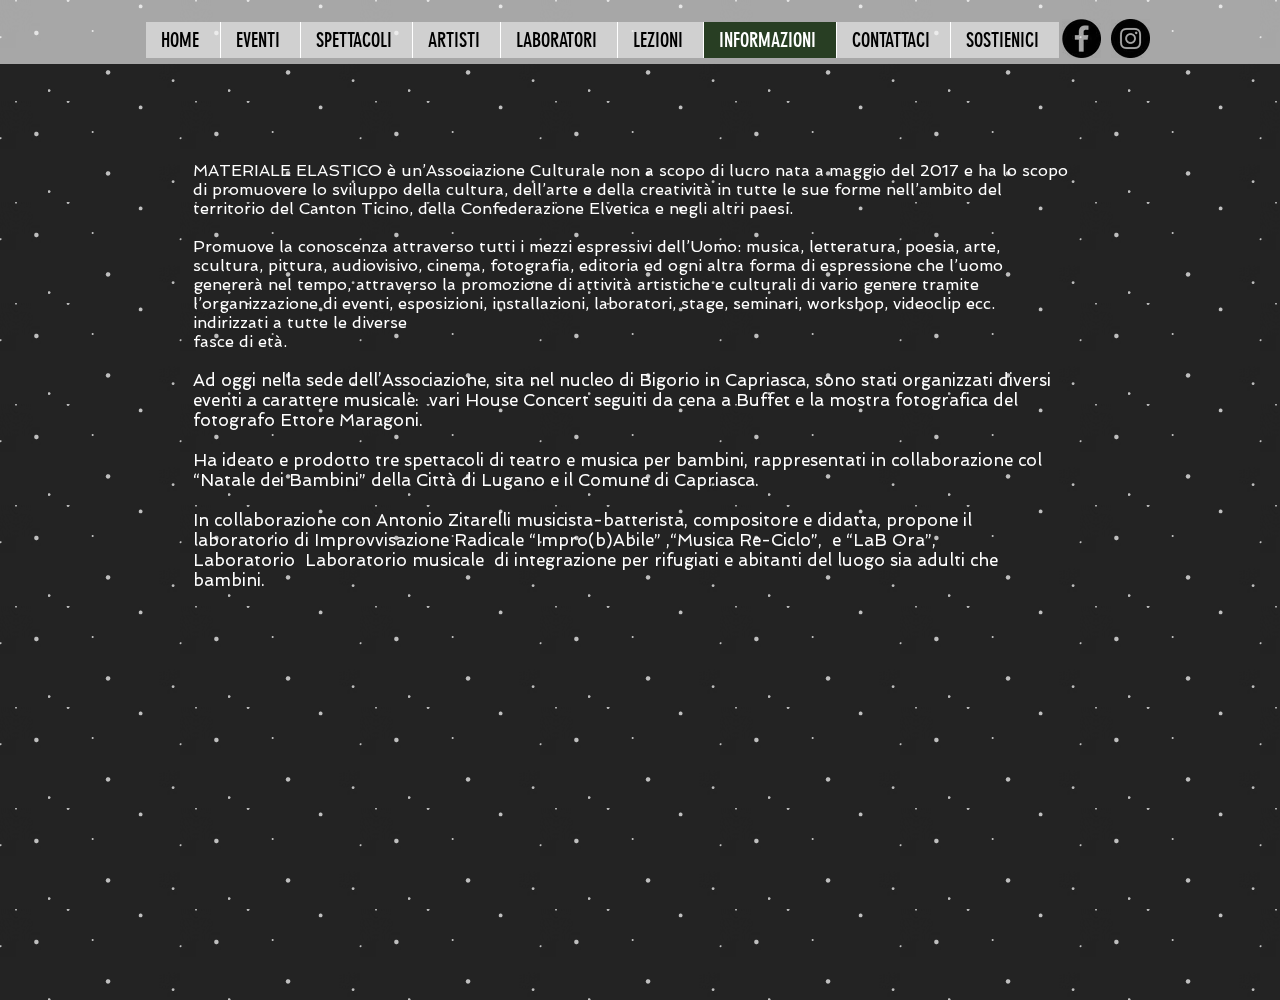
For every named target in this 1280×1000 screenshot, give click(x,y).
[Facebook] (1081, 38)
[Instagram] (1130, 38)
